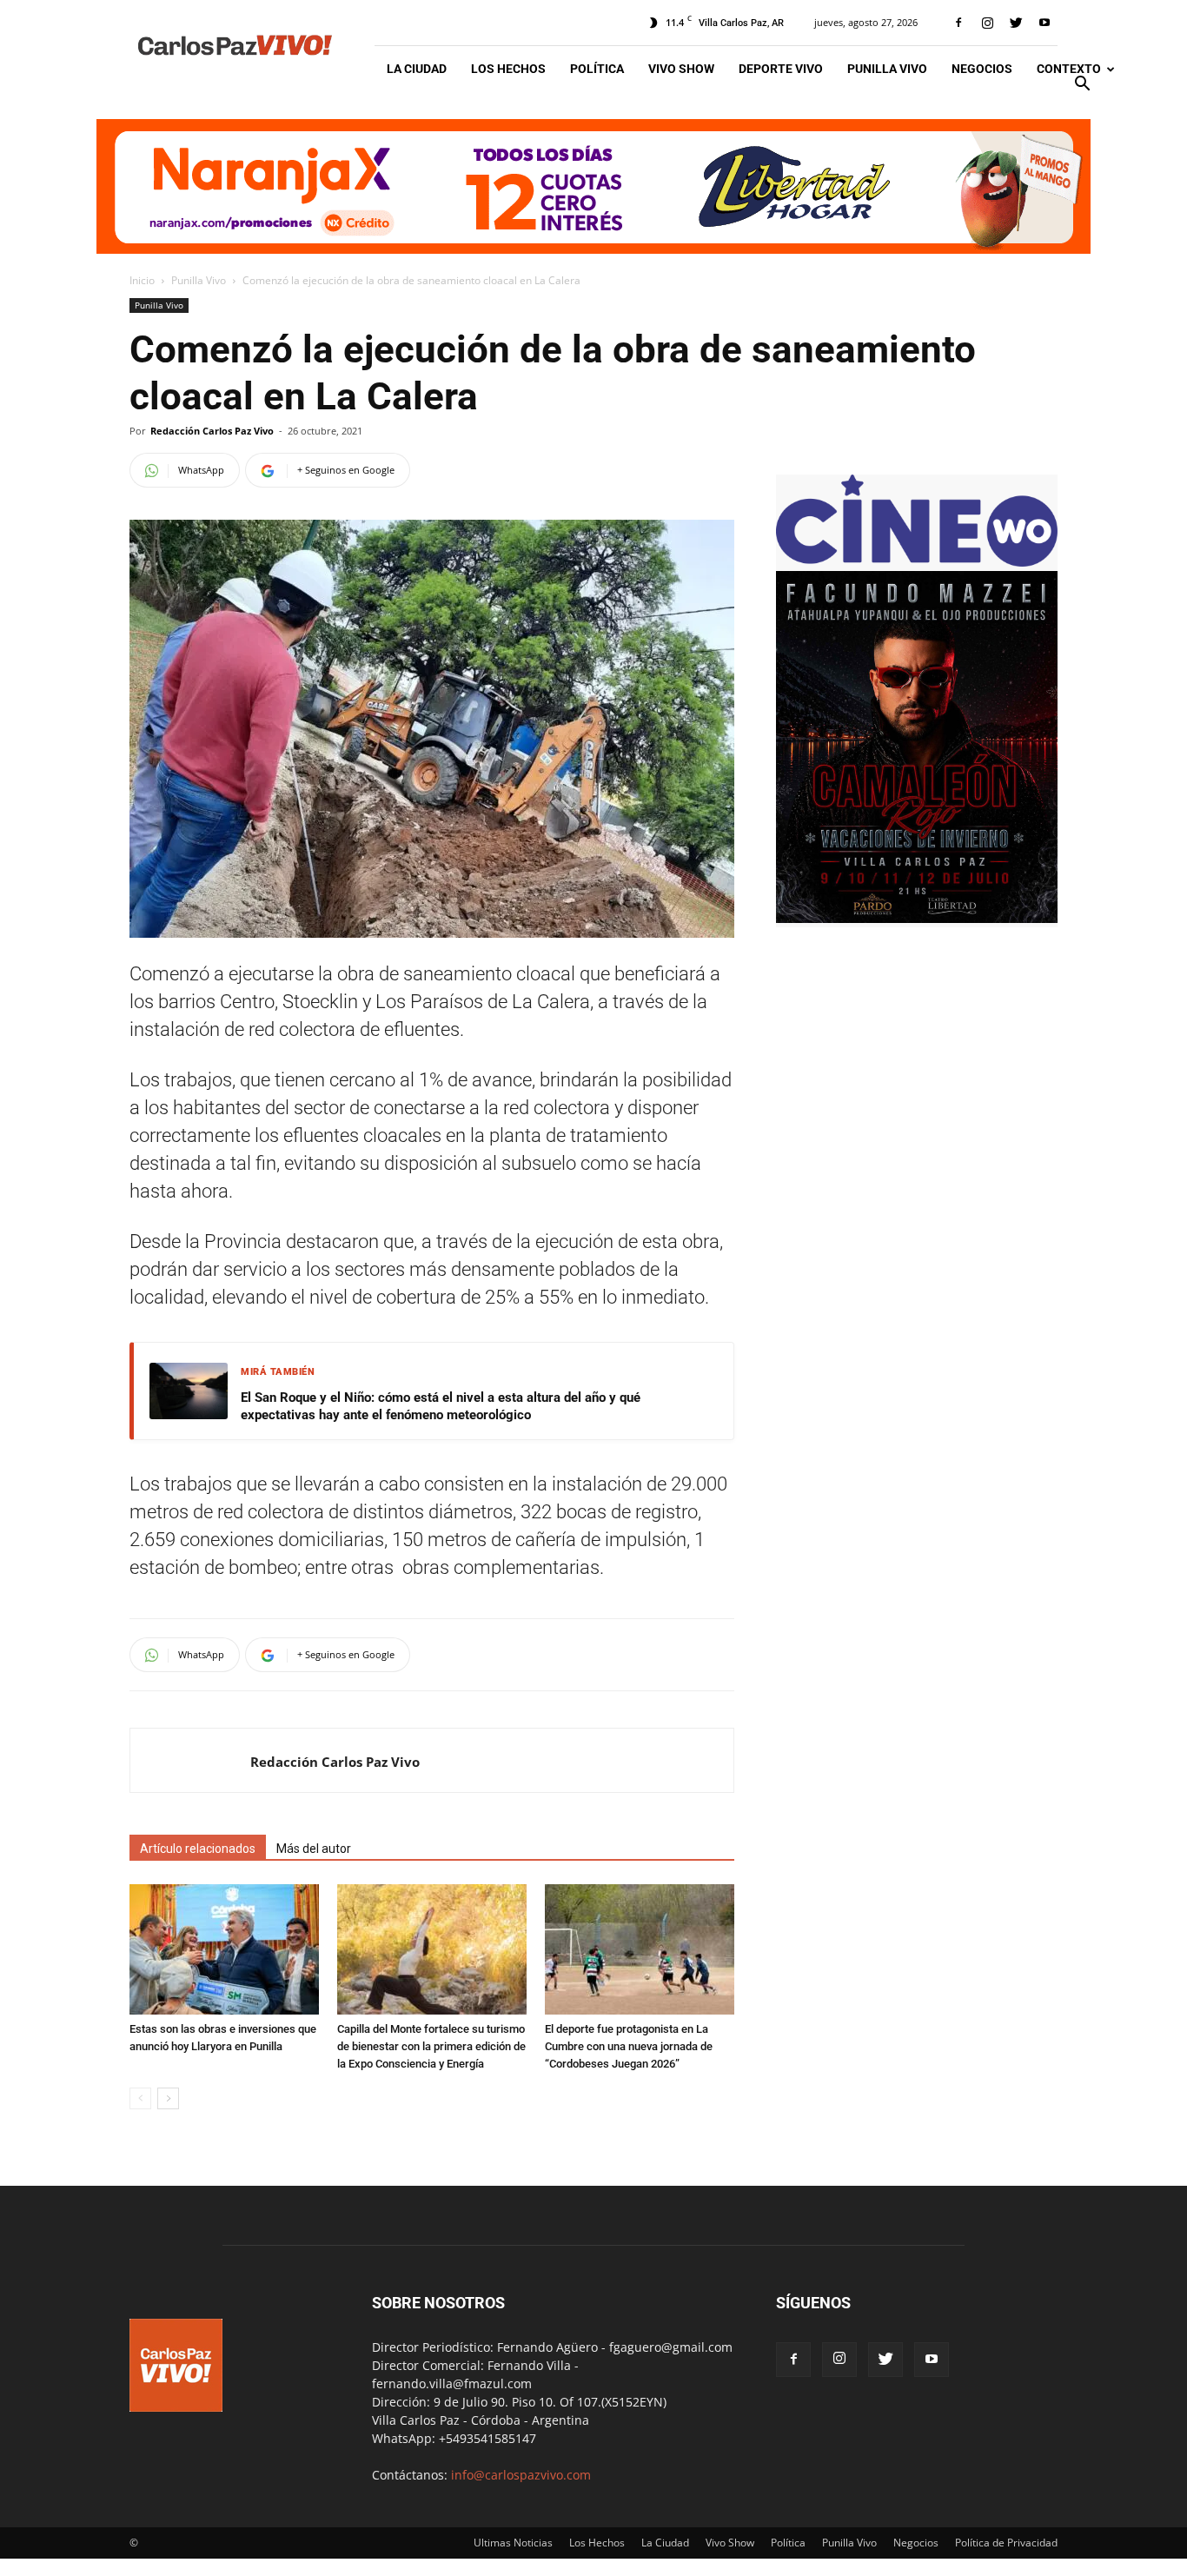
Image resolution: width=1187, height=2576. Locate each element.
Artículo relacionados (198, 1849)
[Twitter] (1016, 23)
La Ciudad (417, 69)
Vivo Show (681, 69)
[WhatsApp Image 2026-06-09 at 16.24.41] (917, 918)
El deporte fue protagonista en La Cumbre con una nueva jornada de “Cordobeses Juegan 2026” (629, 2046)
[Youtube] (1044, 23)
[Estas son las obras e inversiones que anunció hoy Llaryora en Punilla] (224, 1949)
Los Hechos (508, 69)
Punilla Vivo (887, 69)
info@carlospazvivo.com (521, 2475)
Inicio (142, 280)
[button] (1082, 86)
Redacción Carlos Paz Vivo (212, 431)
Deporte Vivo (781, 69)
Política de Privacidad (1006, 2543)
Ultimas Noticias (513, 2543)
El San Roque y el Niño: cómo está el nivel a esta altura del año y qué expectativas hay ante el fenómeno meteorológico (441, 1406)
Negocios (982, 69)
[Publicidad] (593, 186)
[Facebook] (958, 23)
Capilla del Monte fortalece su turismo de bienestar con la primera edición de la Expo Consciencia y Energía (431, 2046)
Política (597, 69)
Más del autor (314, 1849)
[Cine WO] (917, 562)
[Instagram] (987, 23)
